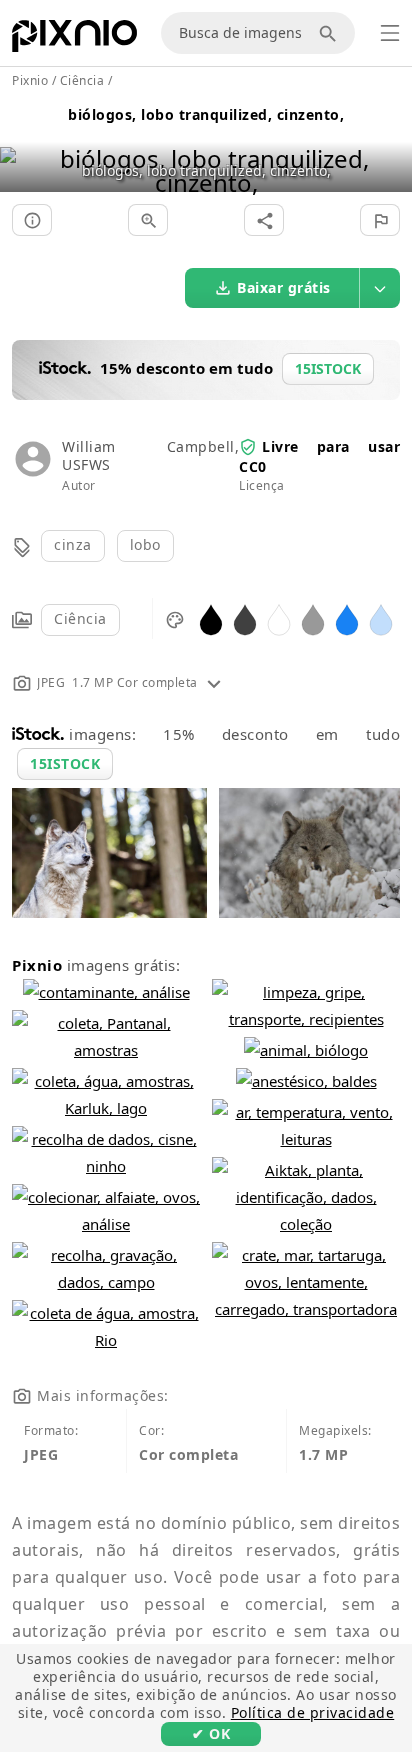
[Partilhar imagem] (264, 220)
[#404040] (245, 618)
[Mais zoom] (148, 220)
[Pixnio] (74, 40)
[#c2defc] (381, 618)
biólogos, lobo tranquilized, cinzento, (206, 114)
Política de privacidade (313, 1712)
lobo (145, 544)
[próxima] (389, 145)
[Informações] (32, 220)
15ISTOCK (65, 763)
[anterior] (22, 145)
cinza (73, 544)
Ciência (80, 618)
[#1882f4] (347, 618)
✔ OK (211, 1733)
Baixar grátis (284, 287)
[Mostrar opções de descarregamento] (380, 288)
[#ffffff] (279, 618)
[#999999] (313, 618)
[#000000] (211, 618)
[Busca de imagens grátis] (331, 33)
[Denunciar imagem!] (380, 220)
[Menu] (390, 33)
